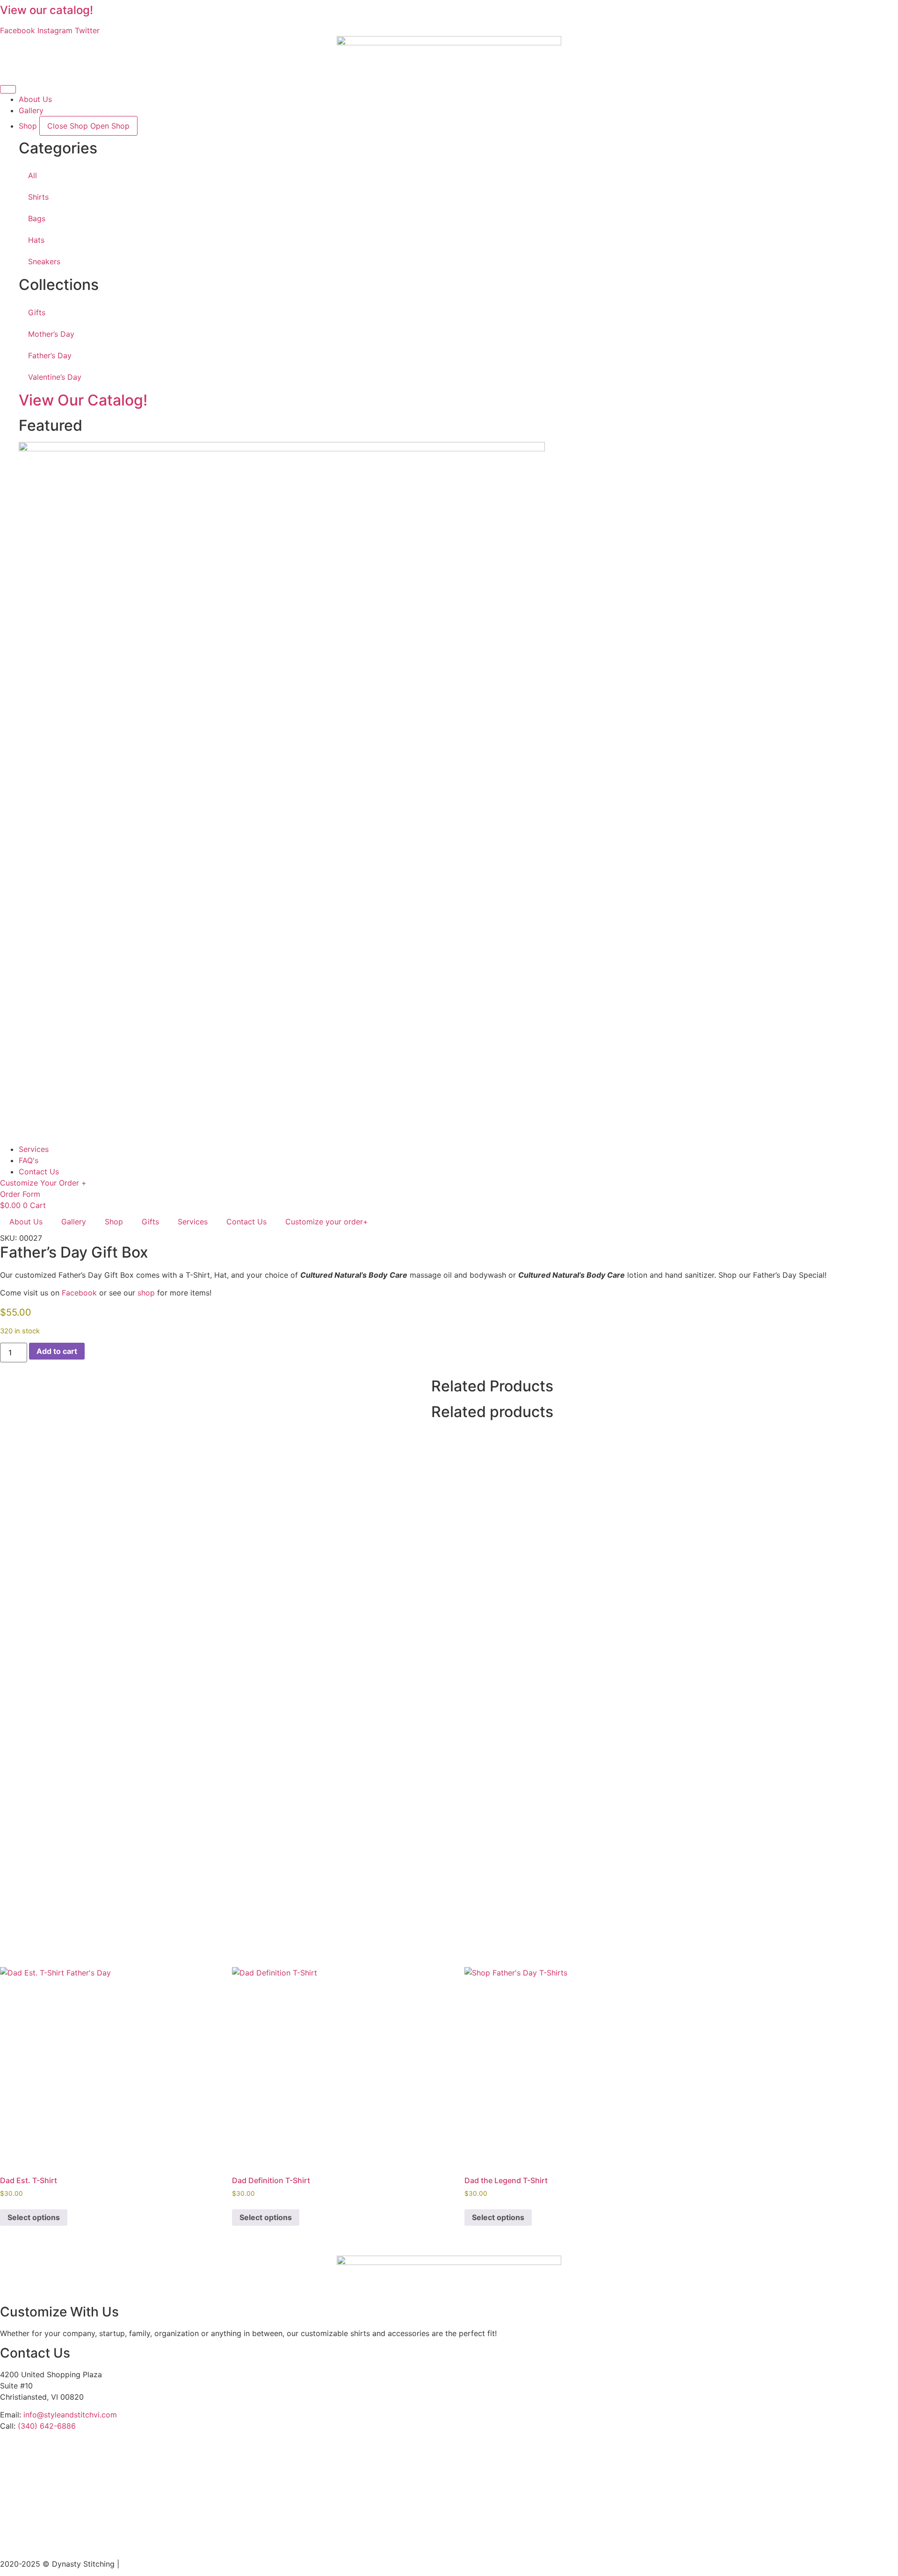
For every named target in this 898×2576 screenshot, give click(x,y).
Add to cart (57, 1351)
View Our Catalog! (83, 400)
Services (193, 1222)
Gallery (74, 1222)
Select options (34, 2217)
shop (146, 1293)
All (33, 175)
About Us (26, 1222)
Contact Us (246, 1222)
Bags (37, 218)
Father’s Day (50, 355)
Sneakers (44, 261)
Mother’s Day (51, 334)
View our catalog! (47, 10)
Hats (36, 240)
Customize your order (327, 1222)
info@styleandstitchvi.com (70, 2415)
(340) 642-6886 (47, 2426)
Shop (114, 1222)
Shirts (38, 197)
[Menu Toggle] (8, 89)
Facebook (79, 1293)
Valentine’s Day (55, 377)
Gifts (37, 312)
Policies (135, 2564)
